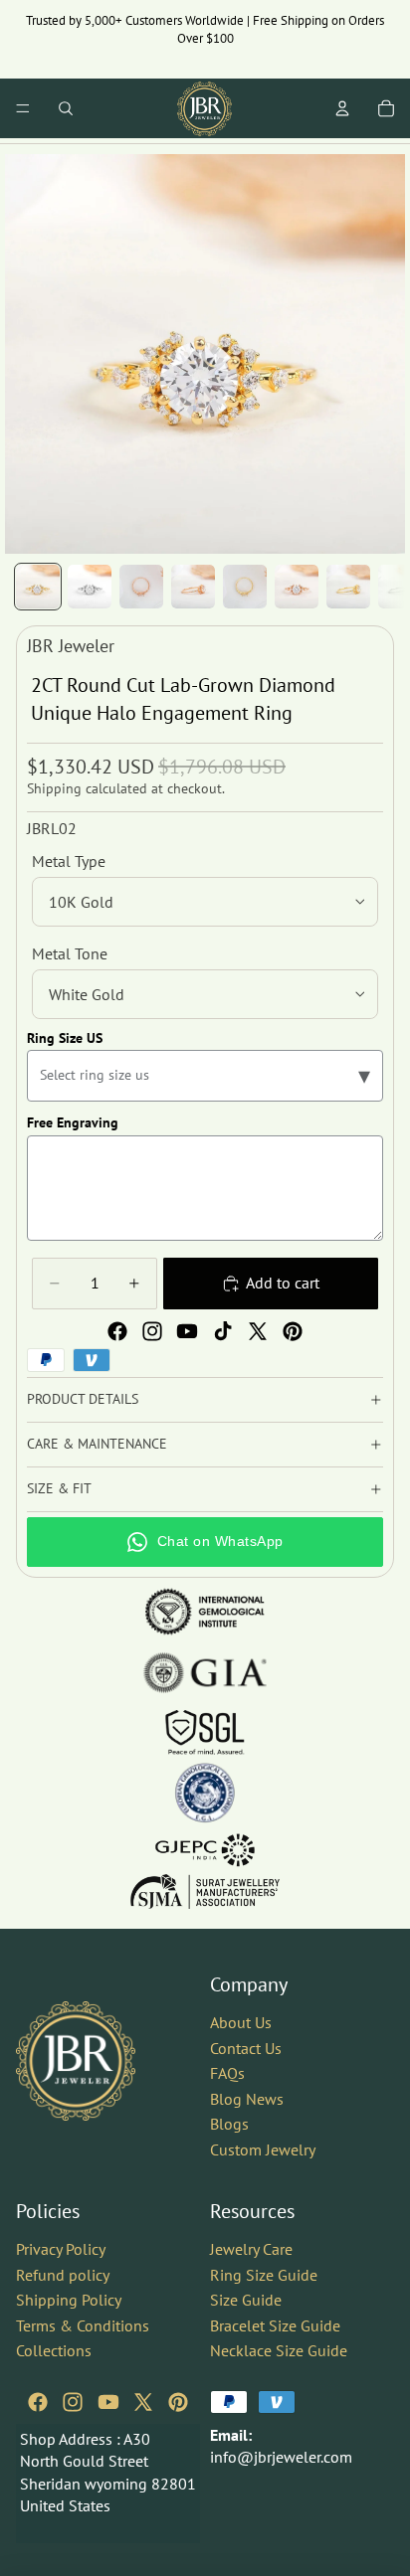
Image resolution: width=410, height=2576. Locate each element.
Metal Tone (70, 953)
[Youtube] (187, 1331)
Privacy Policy (61, 2248)
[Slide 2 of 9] (90, 587)
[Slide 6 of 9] (297, 587)
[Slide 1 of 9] (38, 587)
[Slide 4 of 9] (193, 587)
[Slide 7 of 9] (348, 587)
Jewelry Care (251, 2248)
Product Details (83, 1399)
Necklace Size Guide (279, 2350)
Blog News (247, 2098)
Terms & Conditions (83, 2324)
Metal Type (69, 861)
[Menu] (23, 108)
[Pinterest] (293, 1331)
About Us (241, 2022)
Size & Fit (59, 1488)
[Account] (342, 108)
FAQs (227, 2073)
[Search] (66, 108)
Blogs (229, 2124)
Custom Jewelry (263, 2149)
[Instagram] (152, 1331)
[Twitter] (258, 1331)
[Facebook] (117, 1331)
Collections (54, 2350)
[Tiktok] (223, 1331)
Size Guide (246, 2300)
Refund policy (63, 2274)
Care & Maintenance (97, 1444)
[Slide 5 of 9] (245, 587)
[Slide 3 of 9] (141, 587)
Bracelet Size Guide (275, 2324)
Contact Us (246, 2047)
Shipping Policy (69, 2300)
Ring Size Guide (264, 2274)
